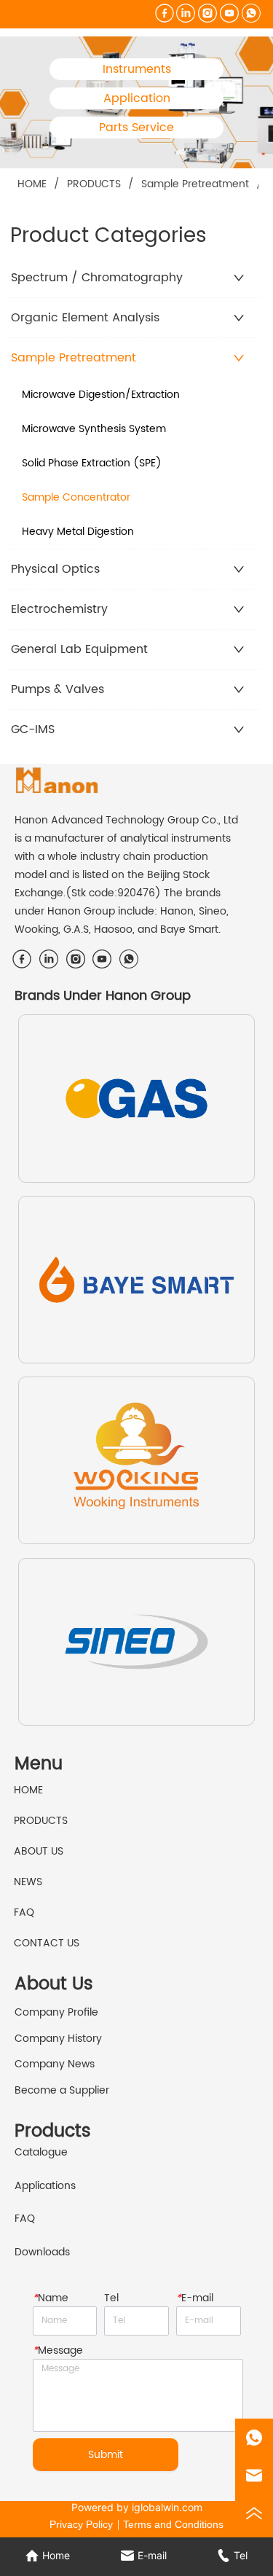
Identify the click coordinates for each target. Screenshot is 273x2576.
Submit (106, 2455)
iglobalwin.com (167, 2507)
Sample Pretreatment (195, 184)
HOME (32, 184)
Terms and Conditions (173, 2524)
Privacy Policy (81, 2524)
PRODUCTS (94, 184)
